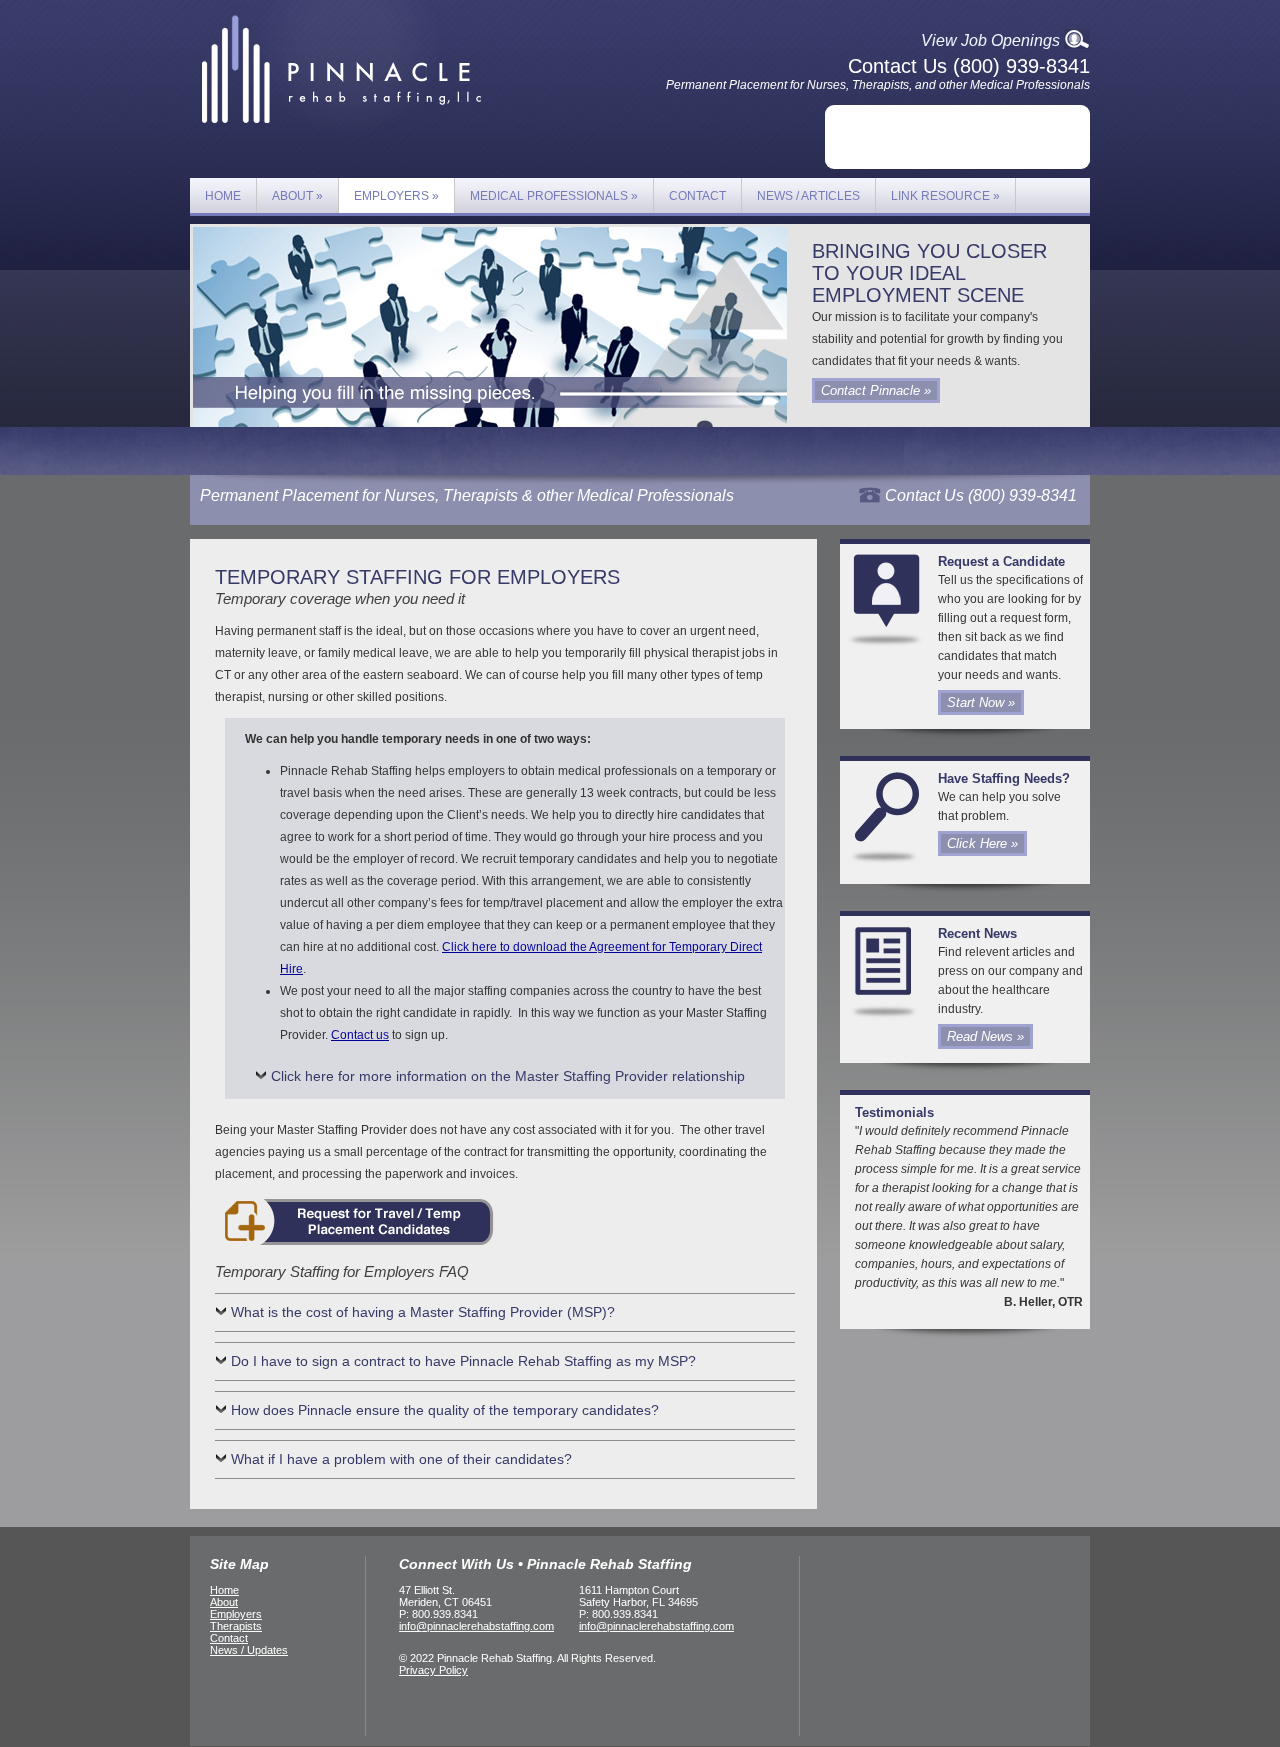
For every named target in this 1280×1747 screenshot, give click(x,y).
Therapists (236, 1626)
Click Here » (982, 843)
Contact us (360, 1035)
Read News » (985, 1036)
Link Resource (945, 196)
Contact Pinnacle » (876, 390)
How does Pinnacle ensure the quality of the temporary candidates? (445, 1410)
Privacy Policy (433, 1670)
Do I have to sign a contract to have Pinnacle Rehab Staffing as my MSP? (463, 1361)
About (297, 196)
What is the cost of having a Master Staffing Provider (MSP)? (423, 1312)
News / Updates (249, 1650)
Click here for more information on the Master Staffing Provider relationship (508, 1076)
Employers (396, 196)
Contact (697, 196)
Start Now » (981, 702)
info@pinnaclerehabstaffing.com (476, 1626)
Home (223, 196)
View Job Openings (990, 40)
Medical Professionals (554, 196)
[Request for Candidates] (355, 1247)
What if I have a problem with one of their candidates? (401, 1459)
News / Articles (808, 196)
